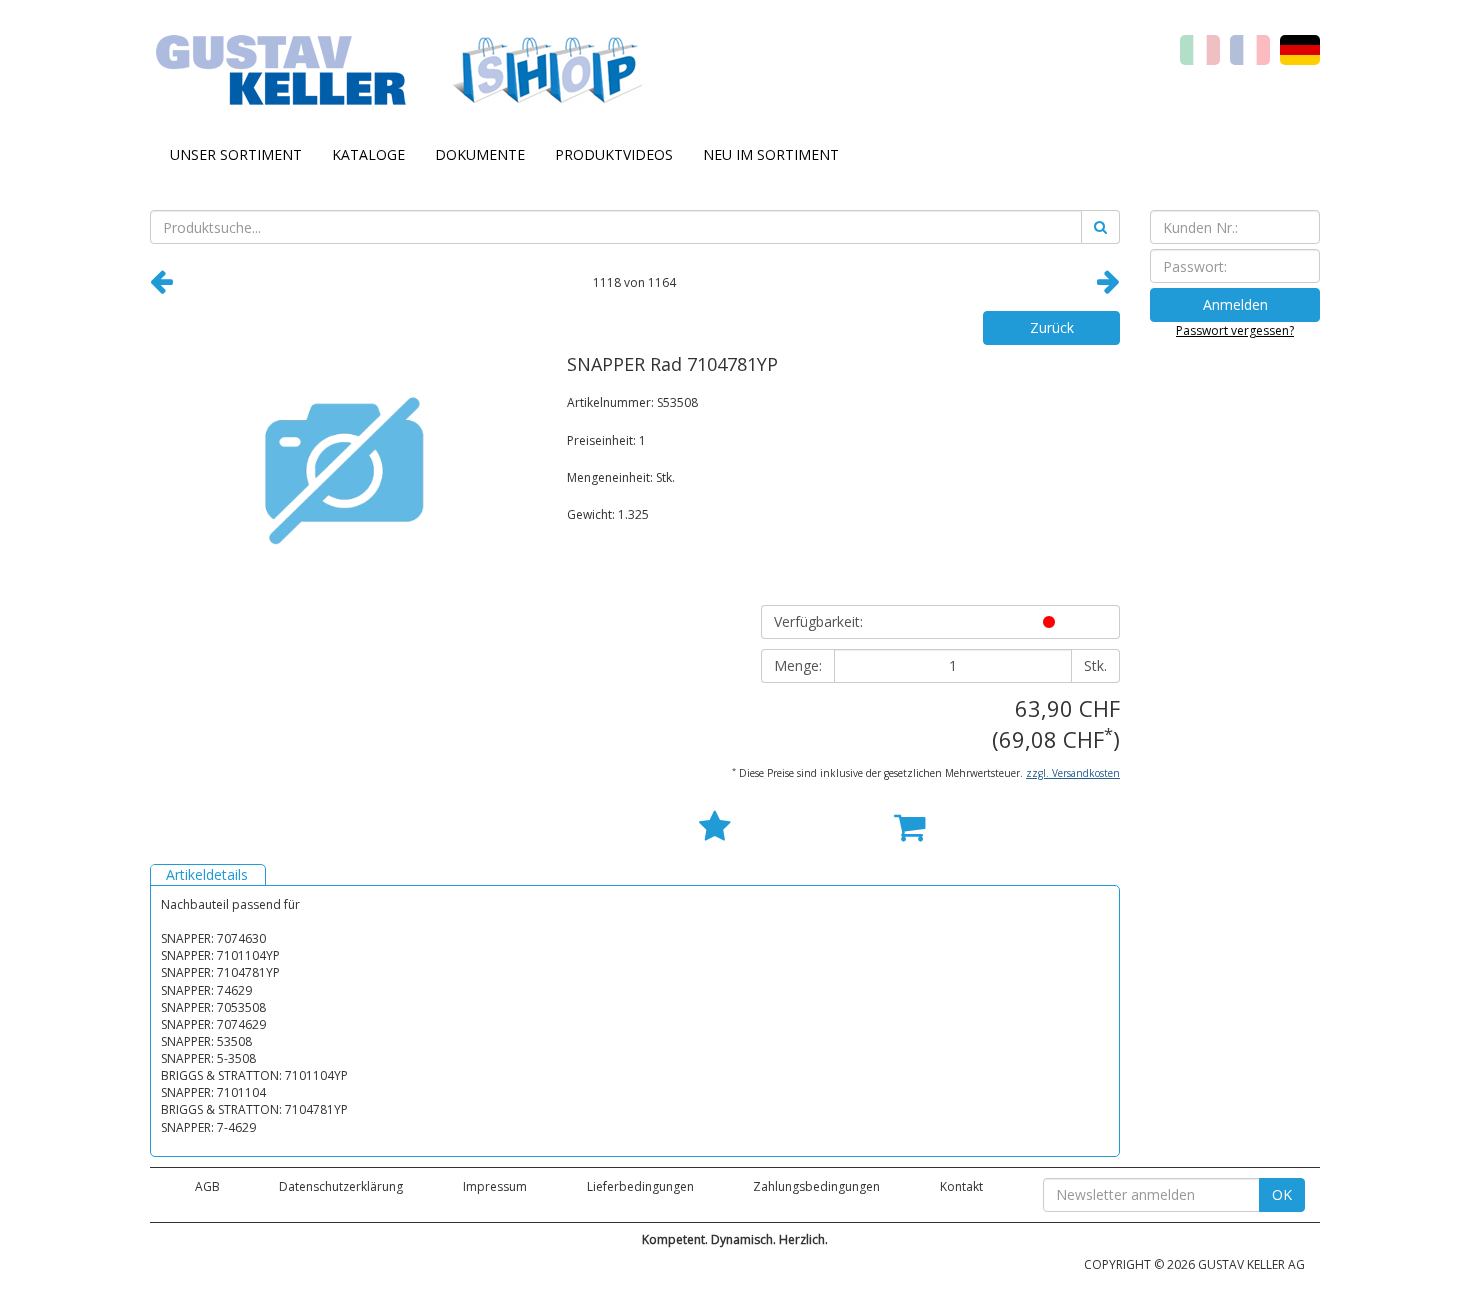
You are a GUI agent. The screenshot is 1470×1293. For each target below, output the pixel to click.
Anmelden (1235, 304)
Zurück (1052, 327)
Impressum (495, 1186)
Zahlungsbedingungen (816, 1186)
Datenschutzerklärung (341, 1186)
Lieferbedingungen (640, 1186)
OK (1282, 1194)
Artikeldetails (207, 874)
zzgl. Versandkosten (1073, 773)
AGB (207, 1186)
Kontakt (961, 1186)
